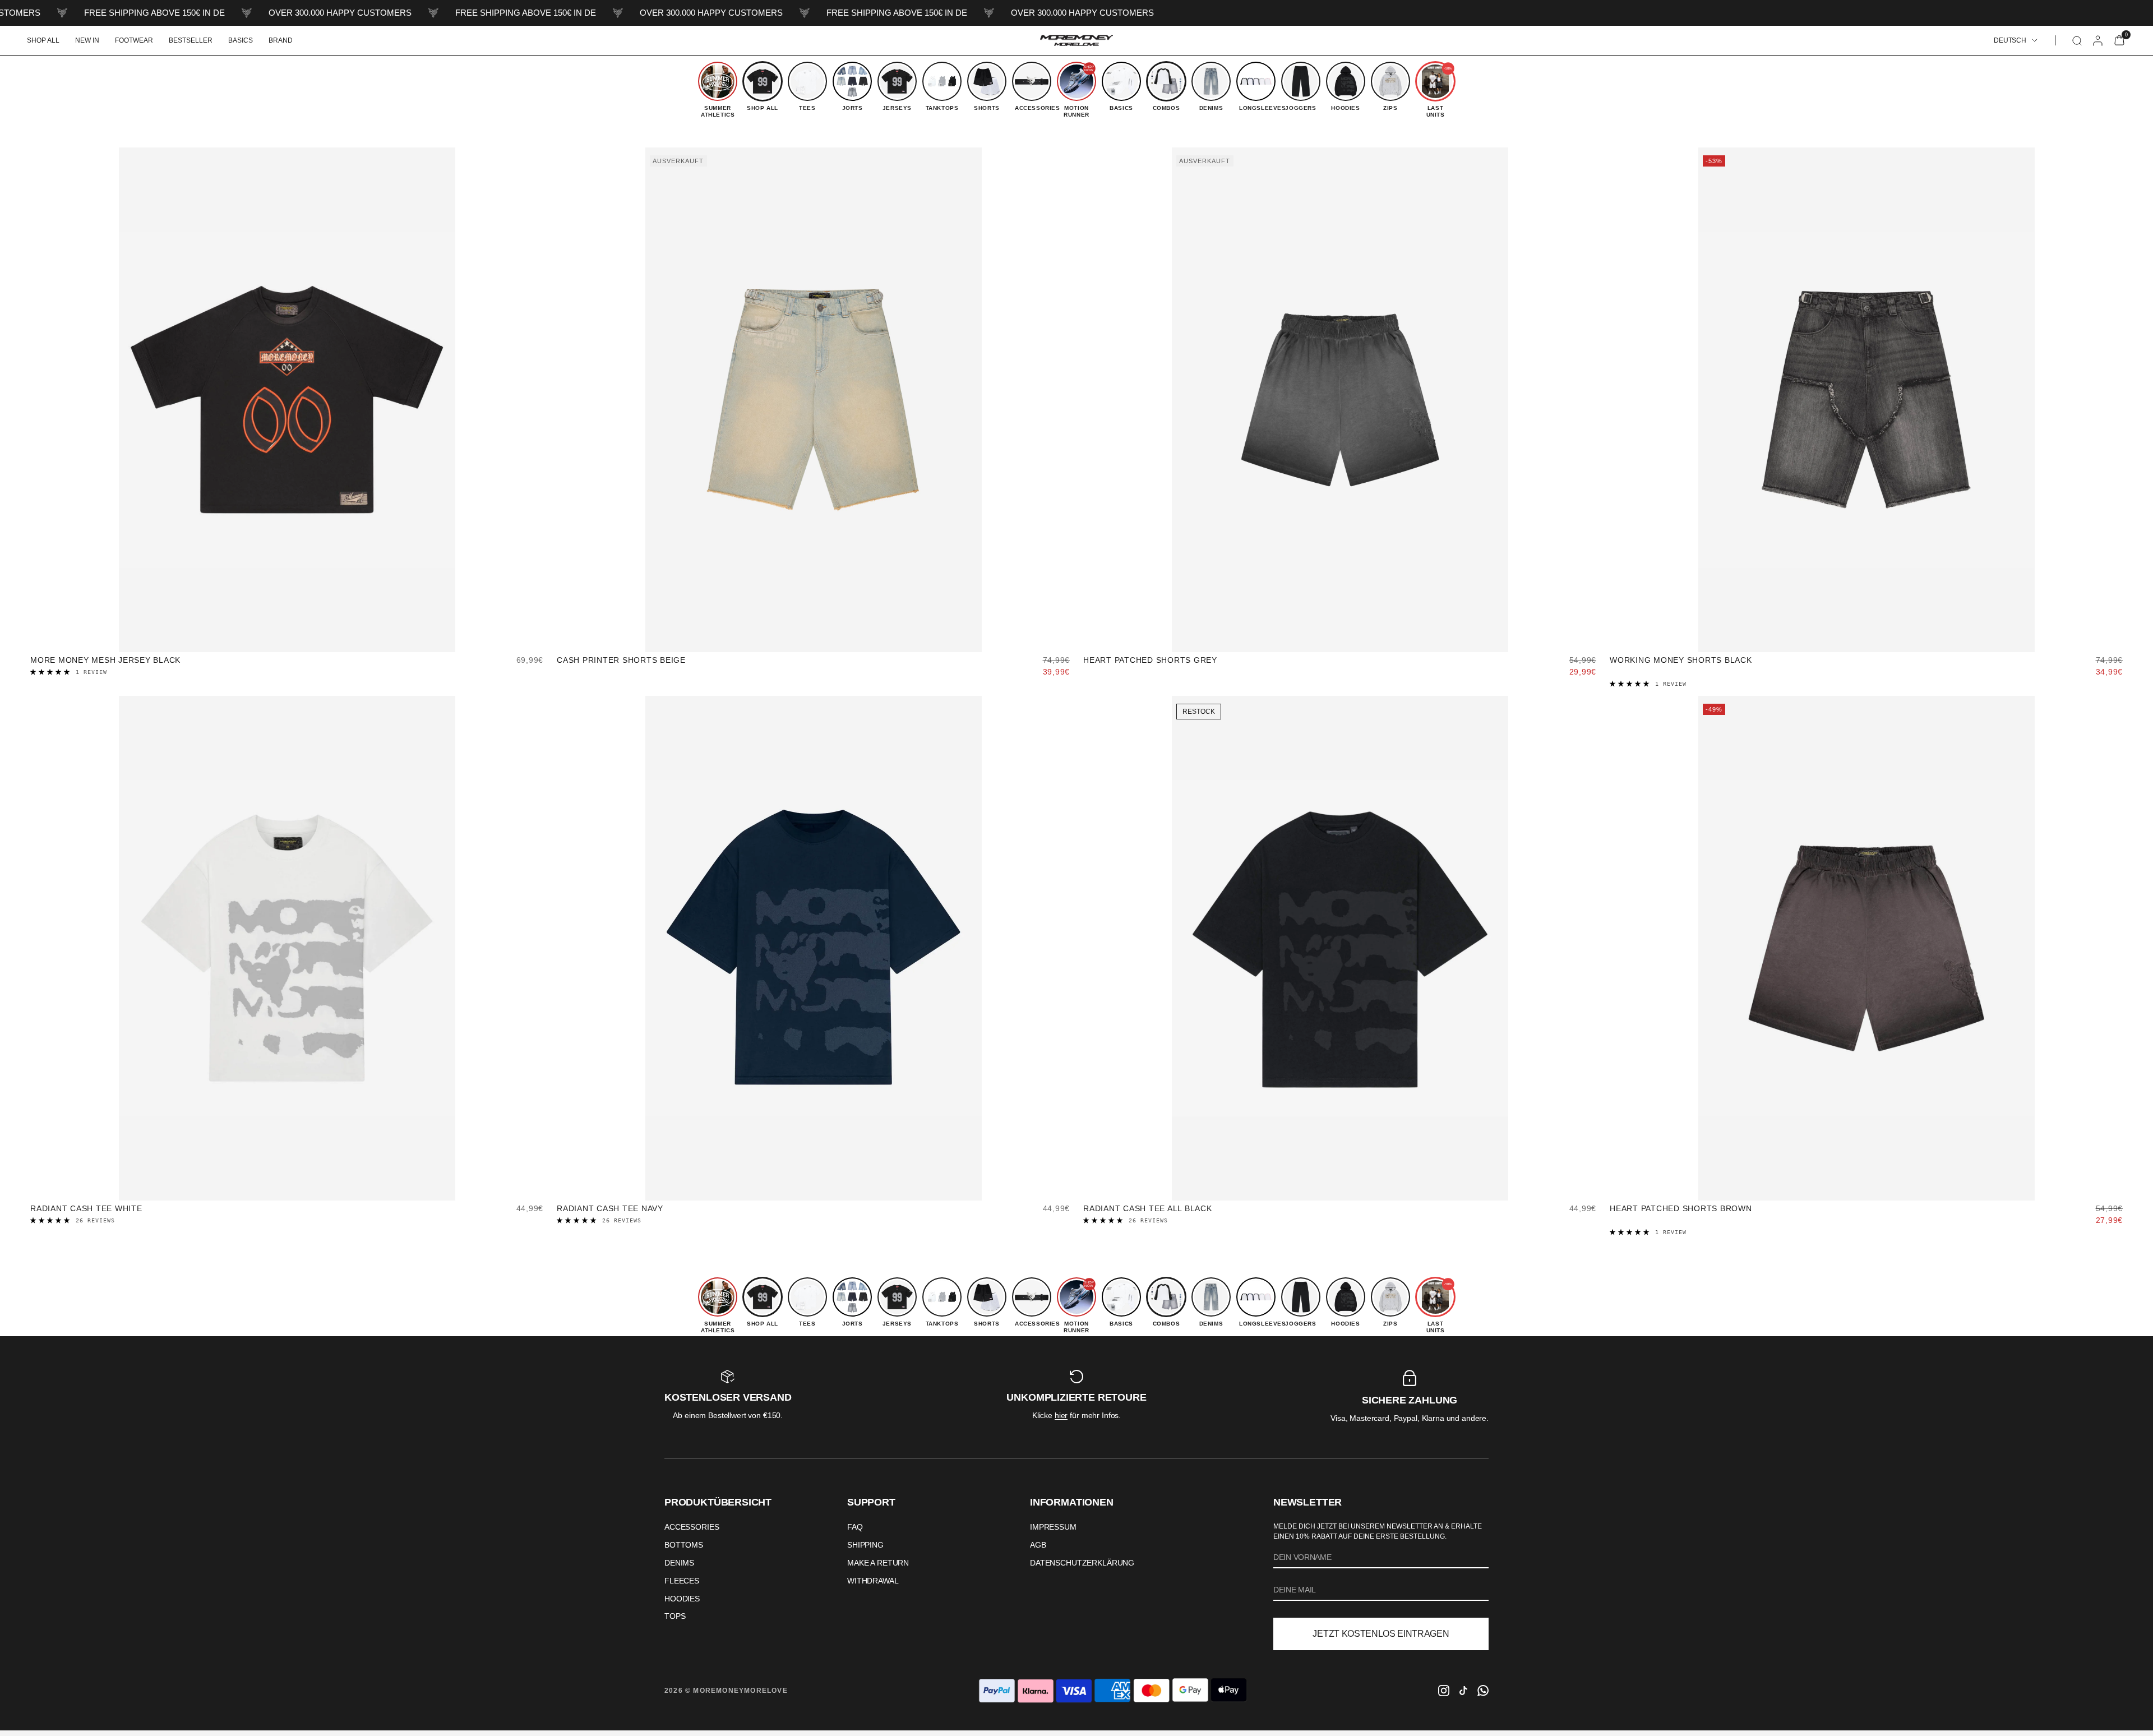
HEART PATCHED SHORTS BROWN (1681, 1208)
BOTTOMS (684, 1545)
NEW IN (87, 40)
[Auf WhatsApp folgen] (1483, 1691)
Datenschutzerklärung (1082, 1563)
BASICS (241, 40)
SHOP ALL (43, 40)
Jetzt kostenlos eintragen (1381, 1634)
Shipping (865, 1545)
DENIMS (679, 1563)
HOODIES (682, 1599)
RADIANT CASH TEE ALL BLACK (1148, 1208)
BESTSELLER (191, 40)
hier (1061, 1415)
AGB (1038, 1545)
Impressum (1053, 1527)
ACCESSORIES (692, 1527)
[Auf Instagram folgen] (1444, 1691)
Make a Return (878, 1563)
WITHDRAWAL (873, 1581)
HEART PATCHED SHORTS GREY (1150, 660)
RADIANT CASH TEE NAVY (610, 1208)
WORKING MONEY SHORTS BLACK (1681, 660)
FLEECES (682, 1581)
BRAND (281, 40)
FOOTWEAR (134, 40)
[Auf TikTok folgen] (1463, 1691)
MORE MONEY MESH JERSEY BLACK (105, 660)
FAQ (855, 1527)
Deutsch (2010, 40)
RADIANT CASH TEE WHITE (86, 1208)
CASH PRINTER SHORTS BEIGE (621, 660)
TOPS (675, 1616)
